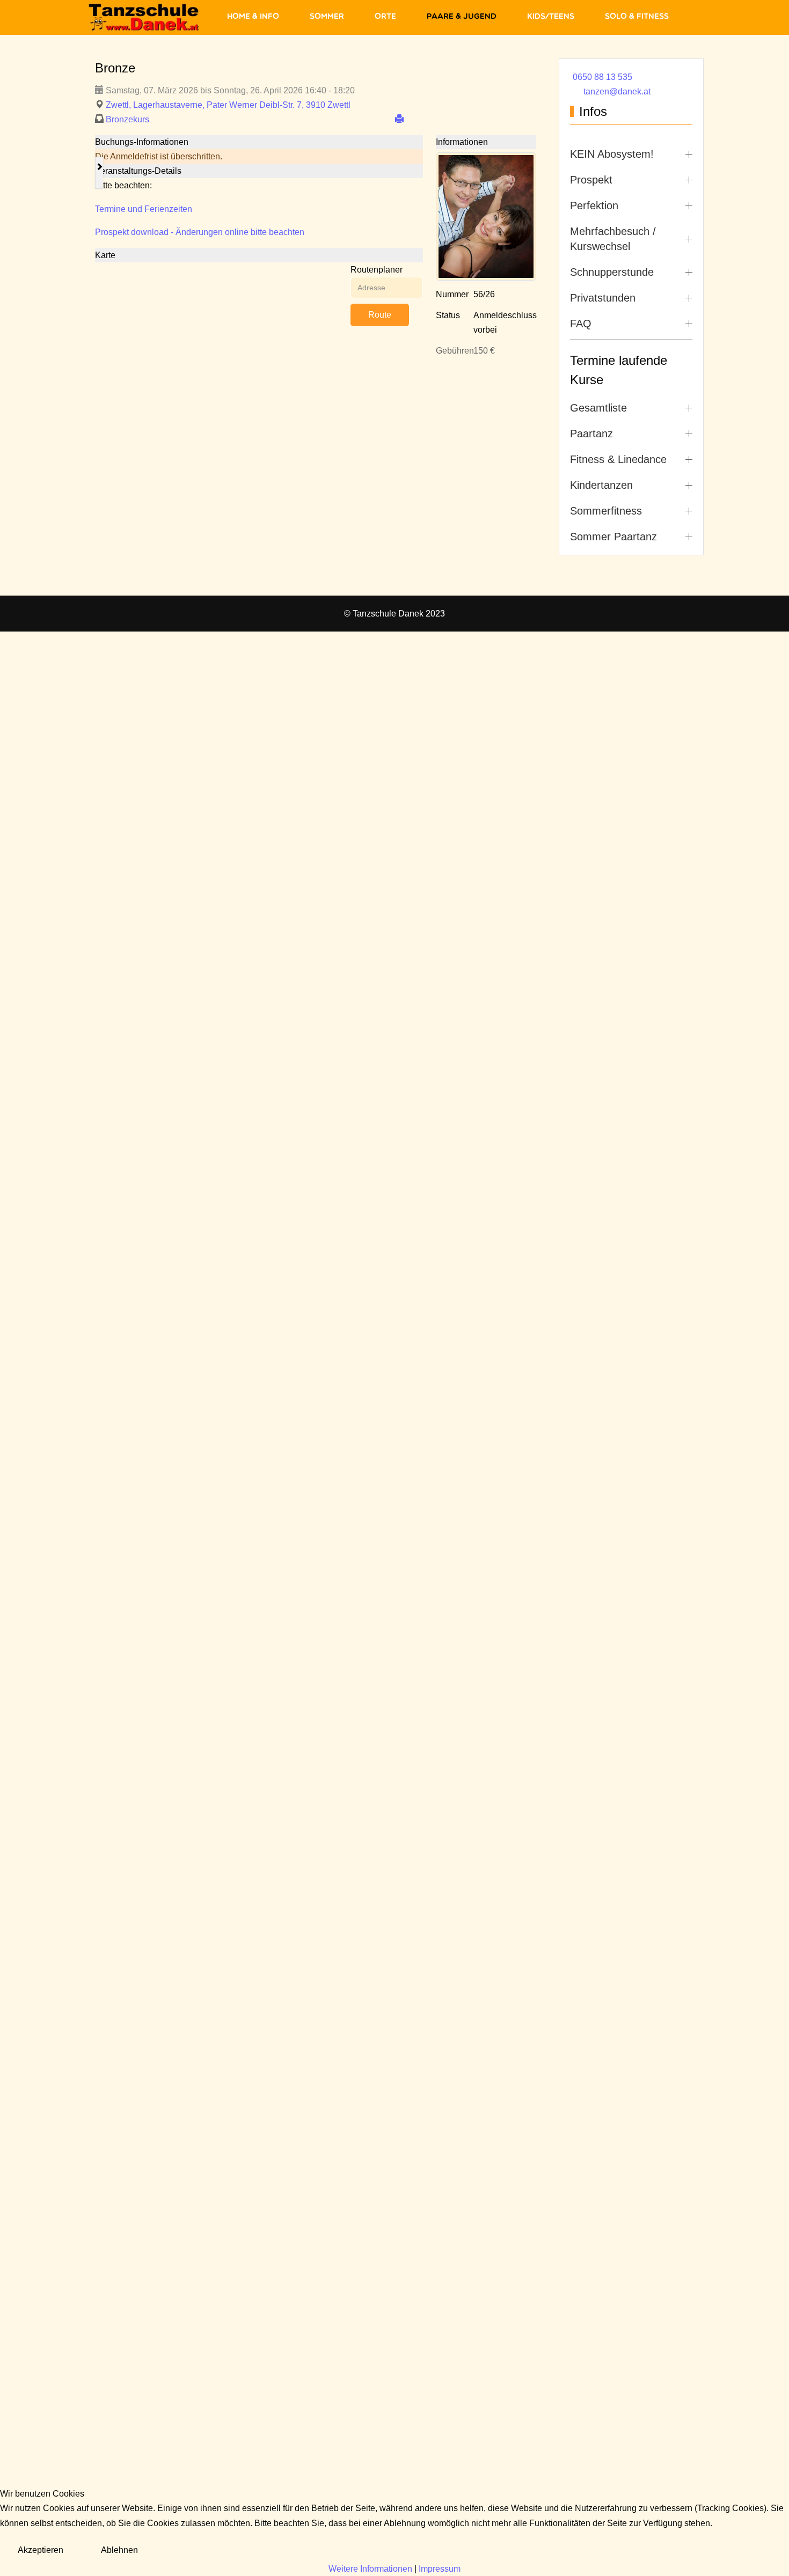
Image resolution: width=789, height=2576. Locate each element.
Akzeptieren (41, 2550)
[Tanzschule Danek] (144, 17)
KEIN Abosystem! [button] (612, 154)
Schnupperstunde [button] (612, 272)
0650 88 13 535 (602, 77)
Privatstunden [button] (603, 298)
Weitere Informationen (370, 2569)
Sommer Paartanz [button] (613, 537)
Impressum (440, 2569)
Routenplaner (377, 270)
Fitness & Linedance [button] (618, 459)
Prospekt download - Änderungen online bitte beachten (200, 232)
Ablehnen (119, 2550)
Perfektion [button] (594, 206)
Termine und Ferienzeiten (144, 209)
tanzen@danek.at (617, 91)
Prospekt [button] (591, 180)
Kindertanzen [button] (601, 485)
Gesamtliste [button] (598, 408)
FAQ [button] (581, 324)
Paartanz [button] (591, 434)
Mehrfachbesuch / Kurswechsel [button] (613, 239)
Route (380, 315)
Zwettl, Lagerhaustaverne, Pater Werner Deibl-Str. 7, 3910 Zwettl (228, 105)
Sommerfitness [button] (606, 511)
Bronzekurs (127, 119)
